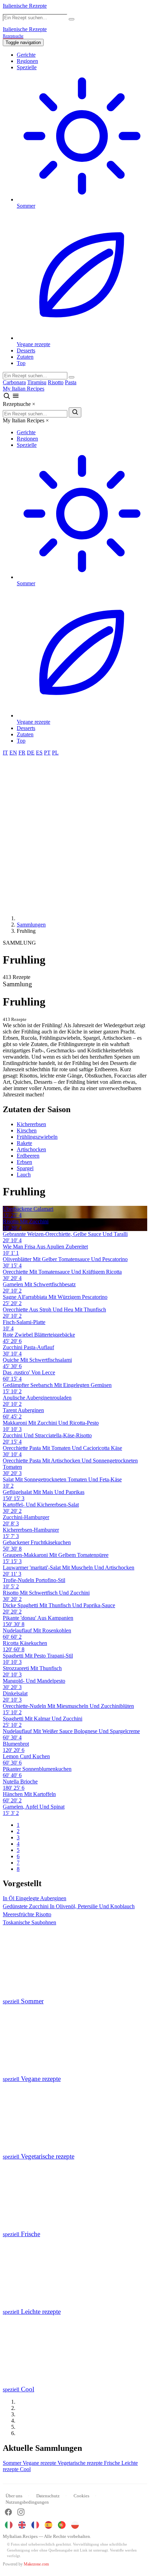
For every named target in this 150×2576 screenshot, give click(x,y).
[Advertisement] (75, 835)
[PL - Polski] (75, 2525)
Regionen (27, 61)
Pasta (71, 382)
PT (47, 753)
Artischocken (31, 1149)
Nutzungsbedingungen (27, 2502)
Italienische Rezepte (25, 6)
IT (5, 753)
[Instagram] (21, 2513)
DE (31, 753)
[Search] (72, 377)
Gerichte (26, 55)
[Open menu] (16, 398)
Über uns (14, 2496)
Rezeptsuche (13, 36)
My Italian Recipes (24, 389)
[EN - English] (22, 2525)
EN (13, 753)
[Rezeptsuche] (7, 398)
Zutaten (25, 357)
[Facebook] (8, 2513)
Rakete (24, 1143)
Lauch (24, 1175)
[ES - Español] (48, 2525)
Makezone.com (36, 2564)
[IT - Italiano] (9, 2525)
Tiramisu (37, 382)
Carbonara (14, 382)
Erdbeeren (28, 1156)
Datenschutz (48, 2496)
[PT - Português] (62, 2525)
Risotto (56, 382)
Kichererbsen (31, 1124)
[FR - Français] (35, 2525)
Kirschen (27, 1130)
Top (21, 363)
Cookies (81, 2496)
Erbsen (24, 1162)
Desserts (26, 350)
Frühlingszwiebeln (37, 1137)
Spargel (25, 1168)
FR (22, 753)
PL (55, 753)
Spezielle (27, 67)
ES (39, 753)
